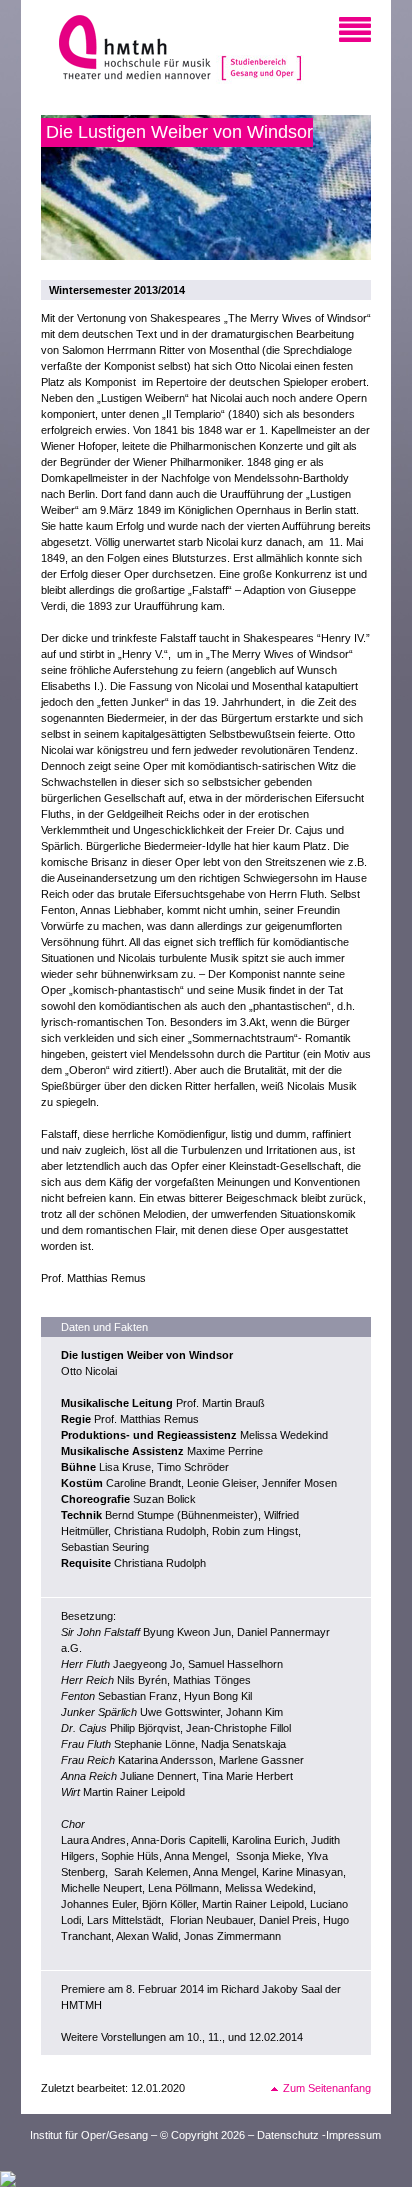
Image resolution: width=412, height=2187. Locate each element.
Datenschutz (288, 2135)
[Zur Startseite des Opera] (261, 49)
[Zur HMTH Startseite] (128, 49)
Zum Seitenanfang (327, 2088)
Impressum (353, 2135)
